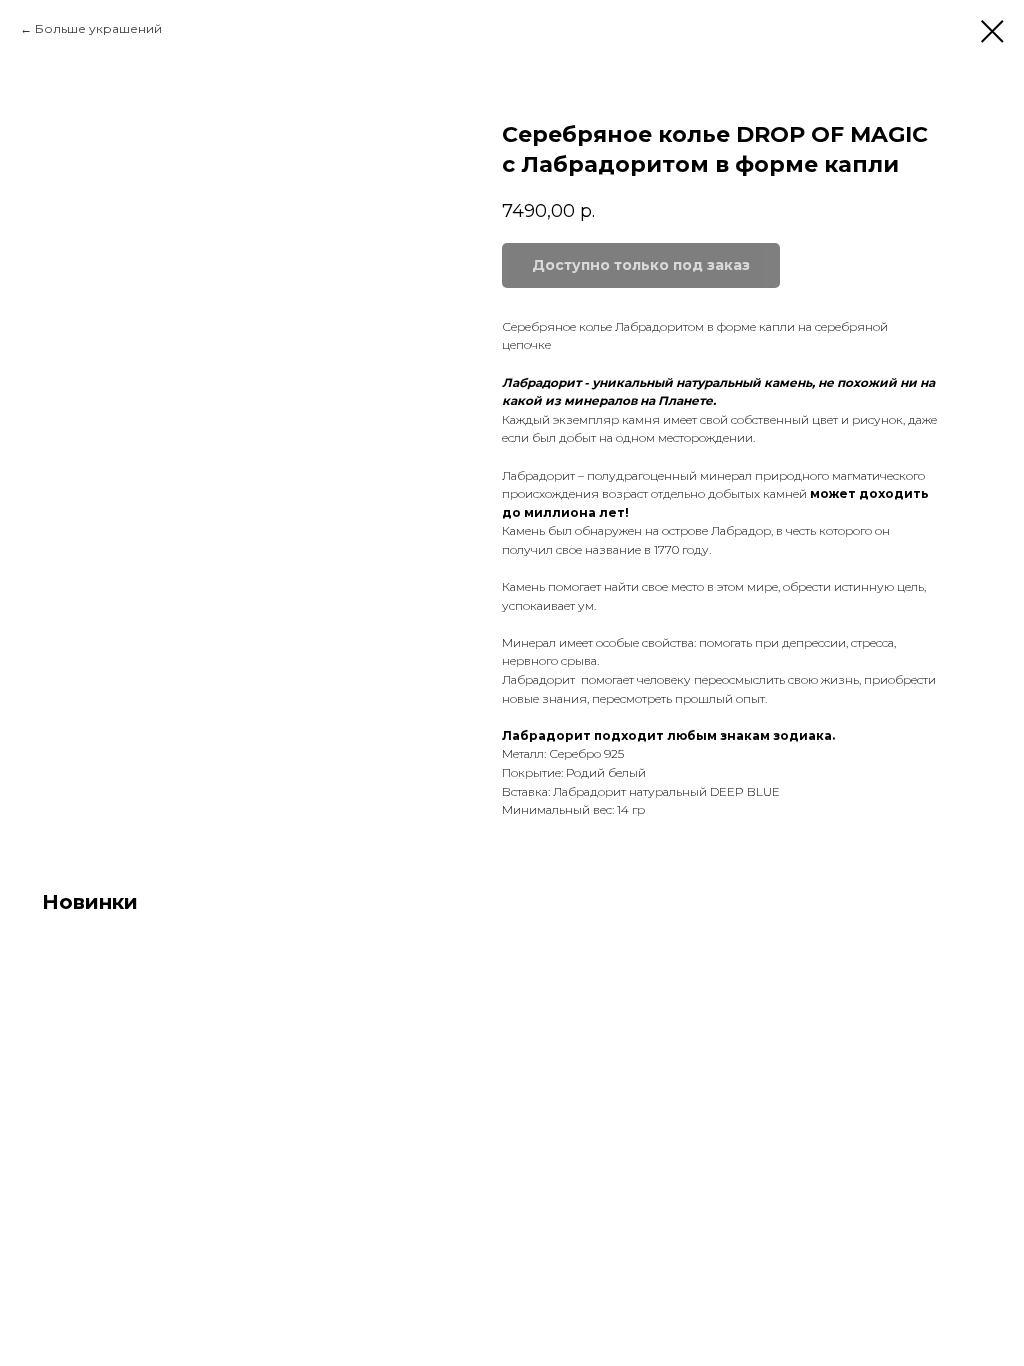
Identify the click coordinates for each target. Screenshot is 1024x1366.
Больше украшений (98, 28)
